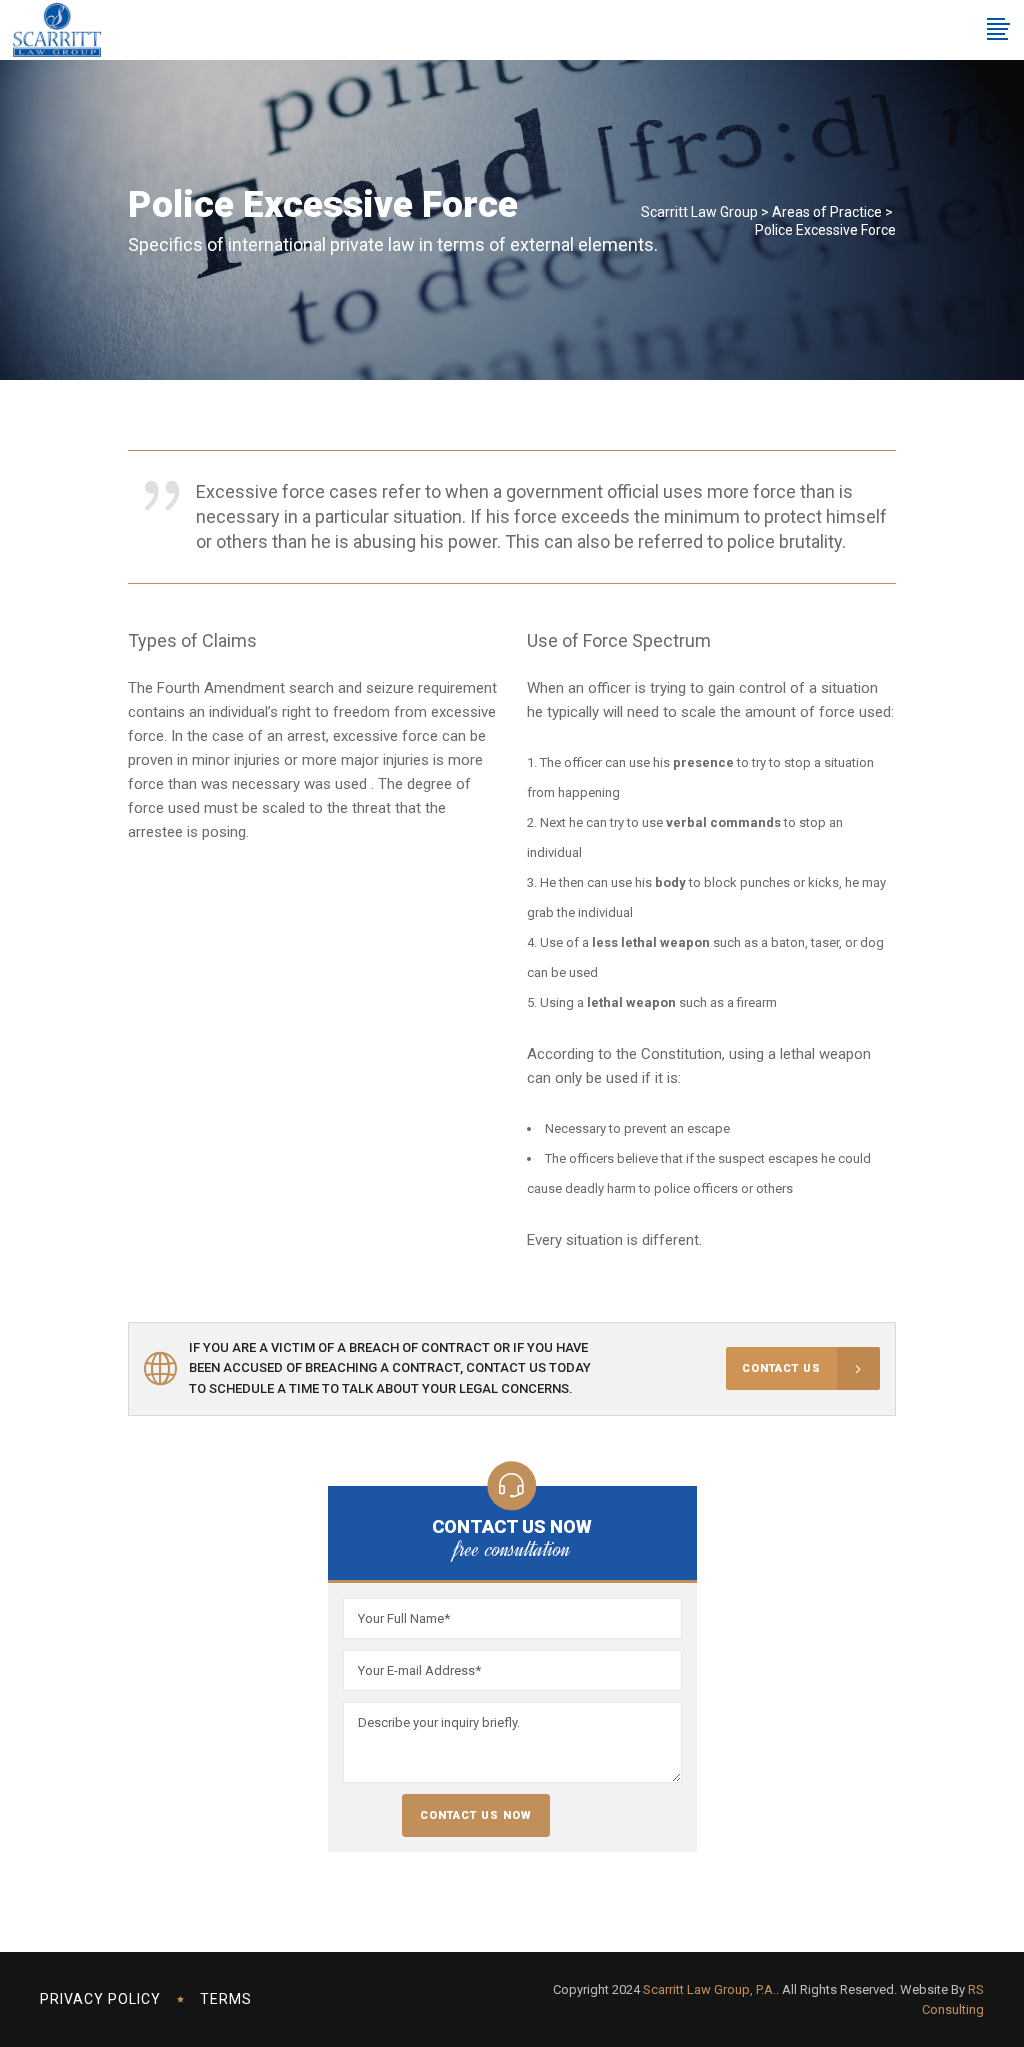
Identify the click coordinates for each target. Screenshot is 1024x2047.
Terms (226, 1999)
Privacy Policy (100, 1999)
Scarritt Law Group (699, 212)
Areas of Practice (827, 212)
